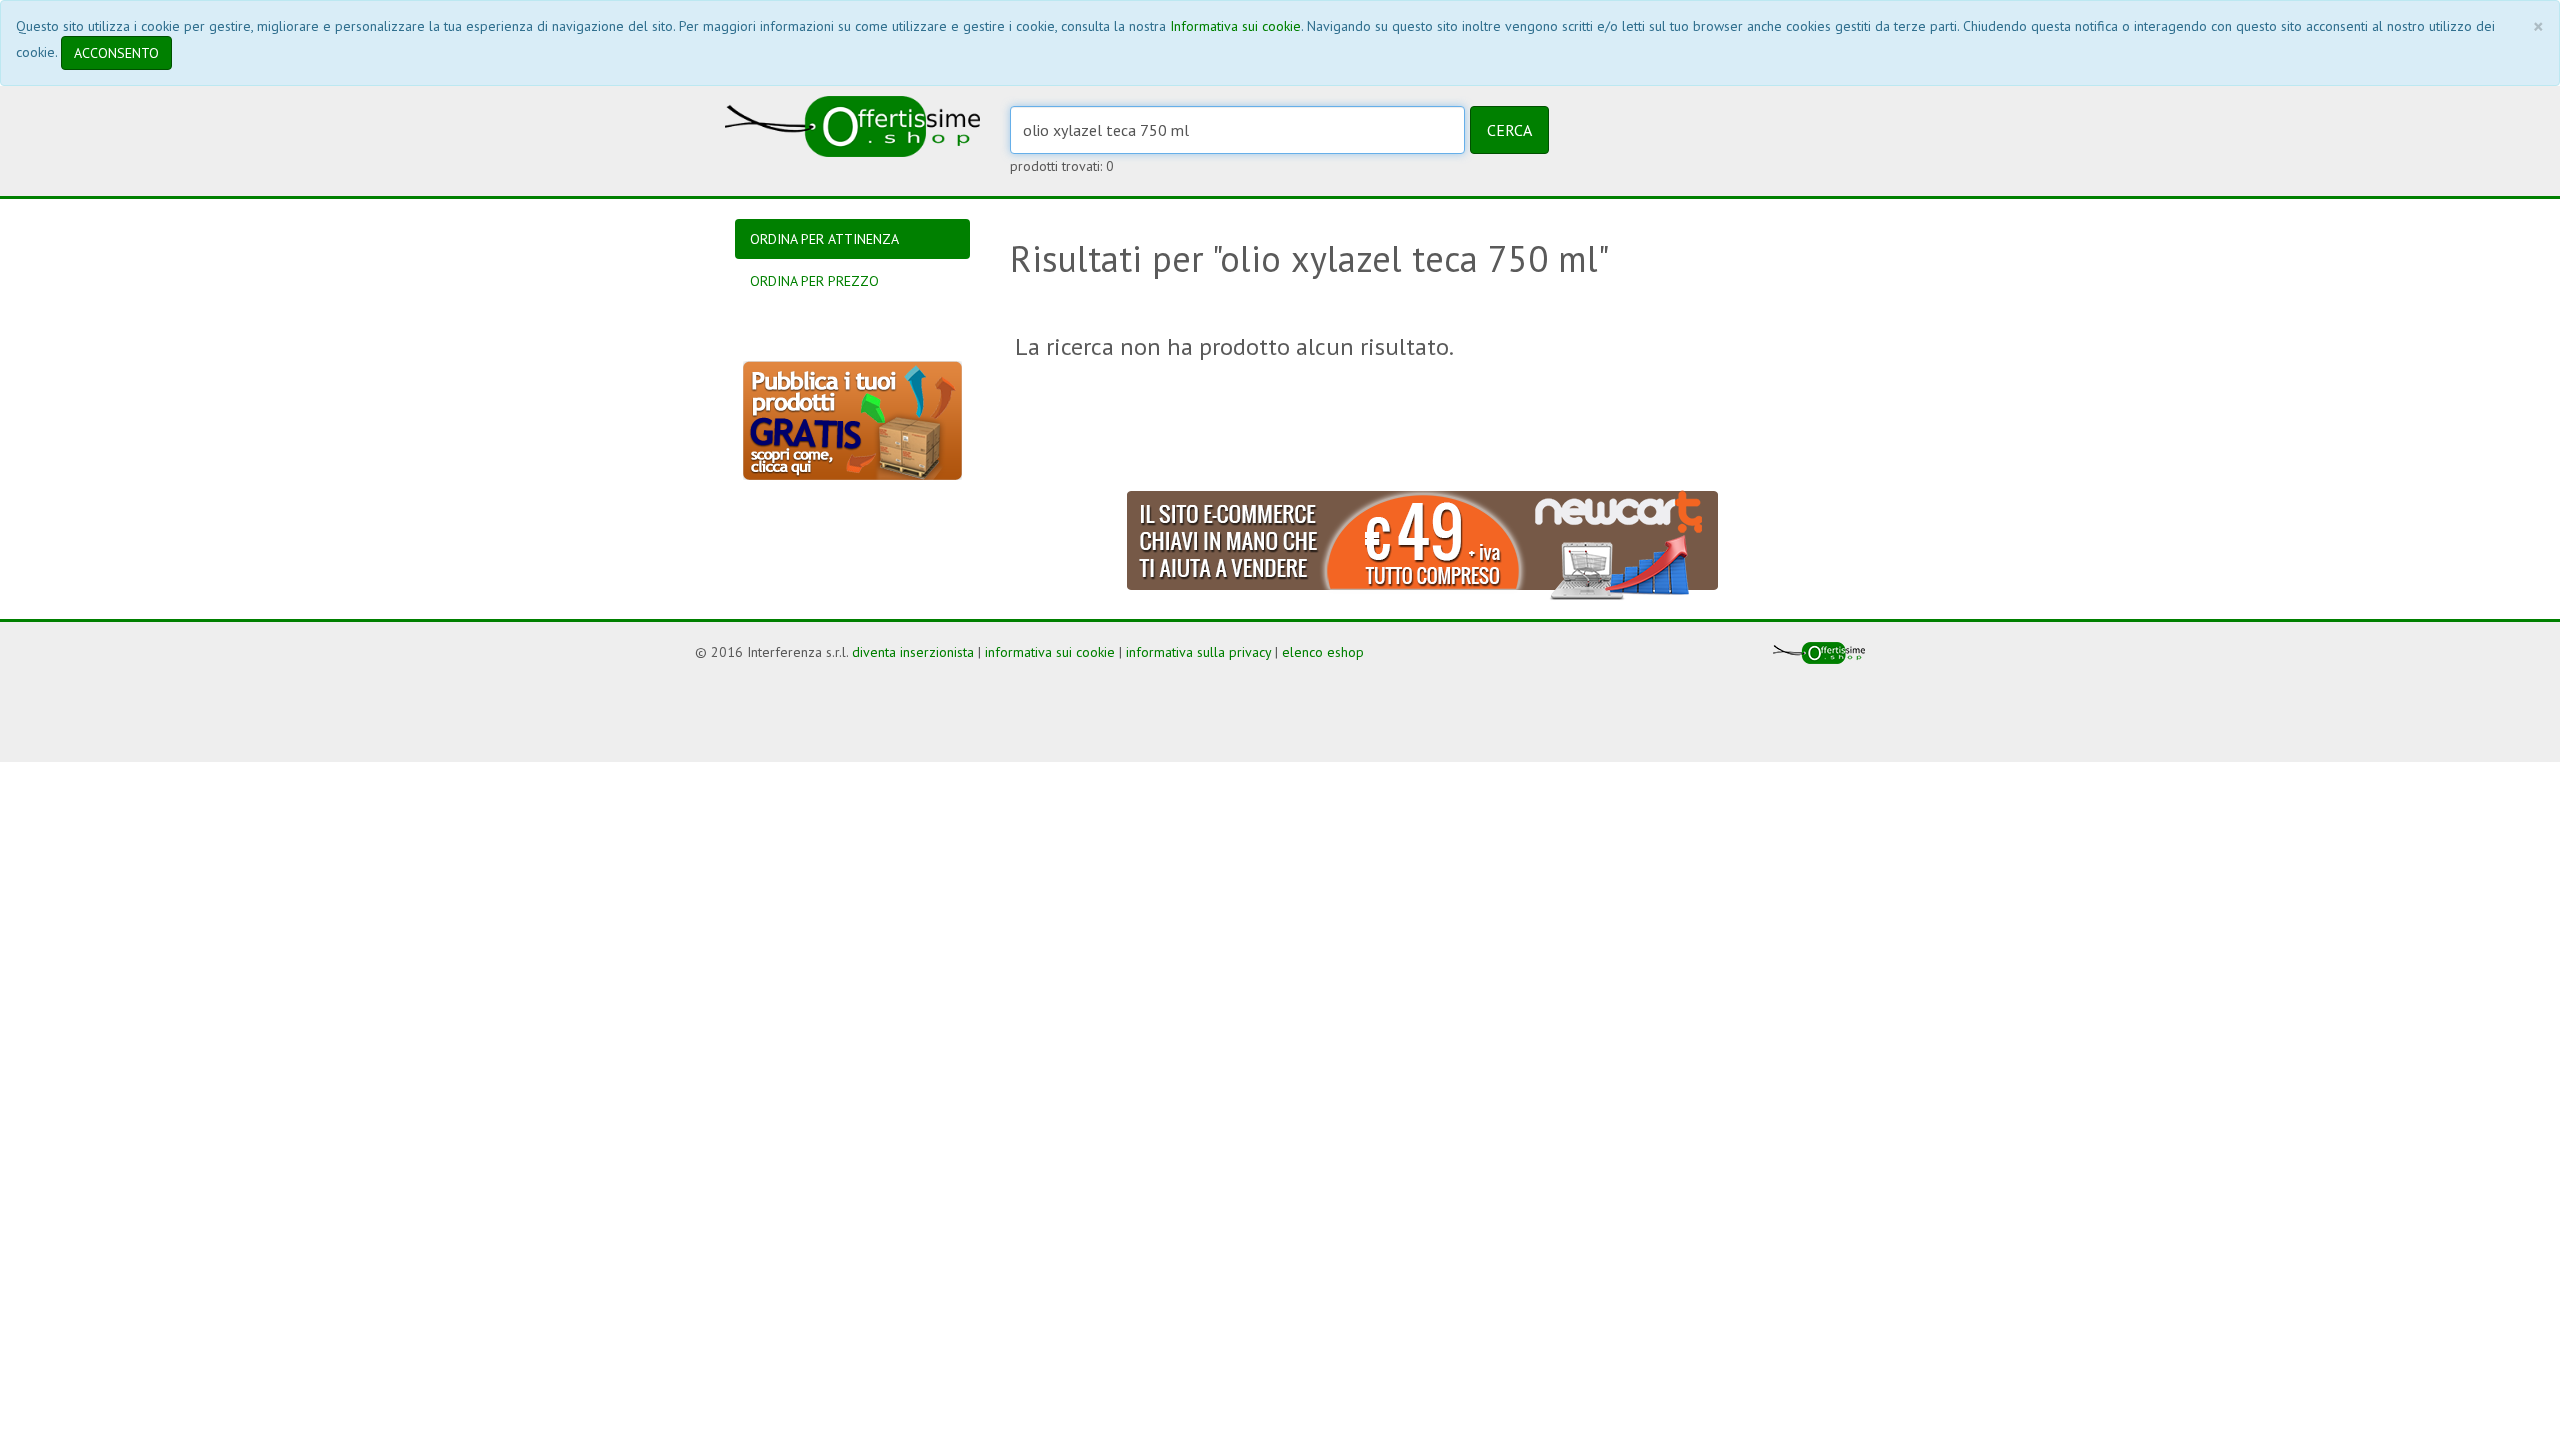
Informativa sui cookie (1235, 26)
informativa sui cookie (1050, 652)
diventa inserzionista (913, 652)
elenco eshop (1323, 652)
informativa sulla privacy (1198, 652)
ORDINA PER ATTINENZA (824, 239)
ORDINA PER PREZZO (814, 281)
